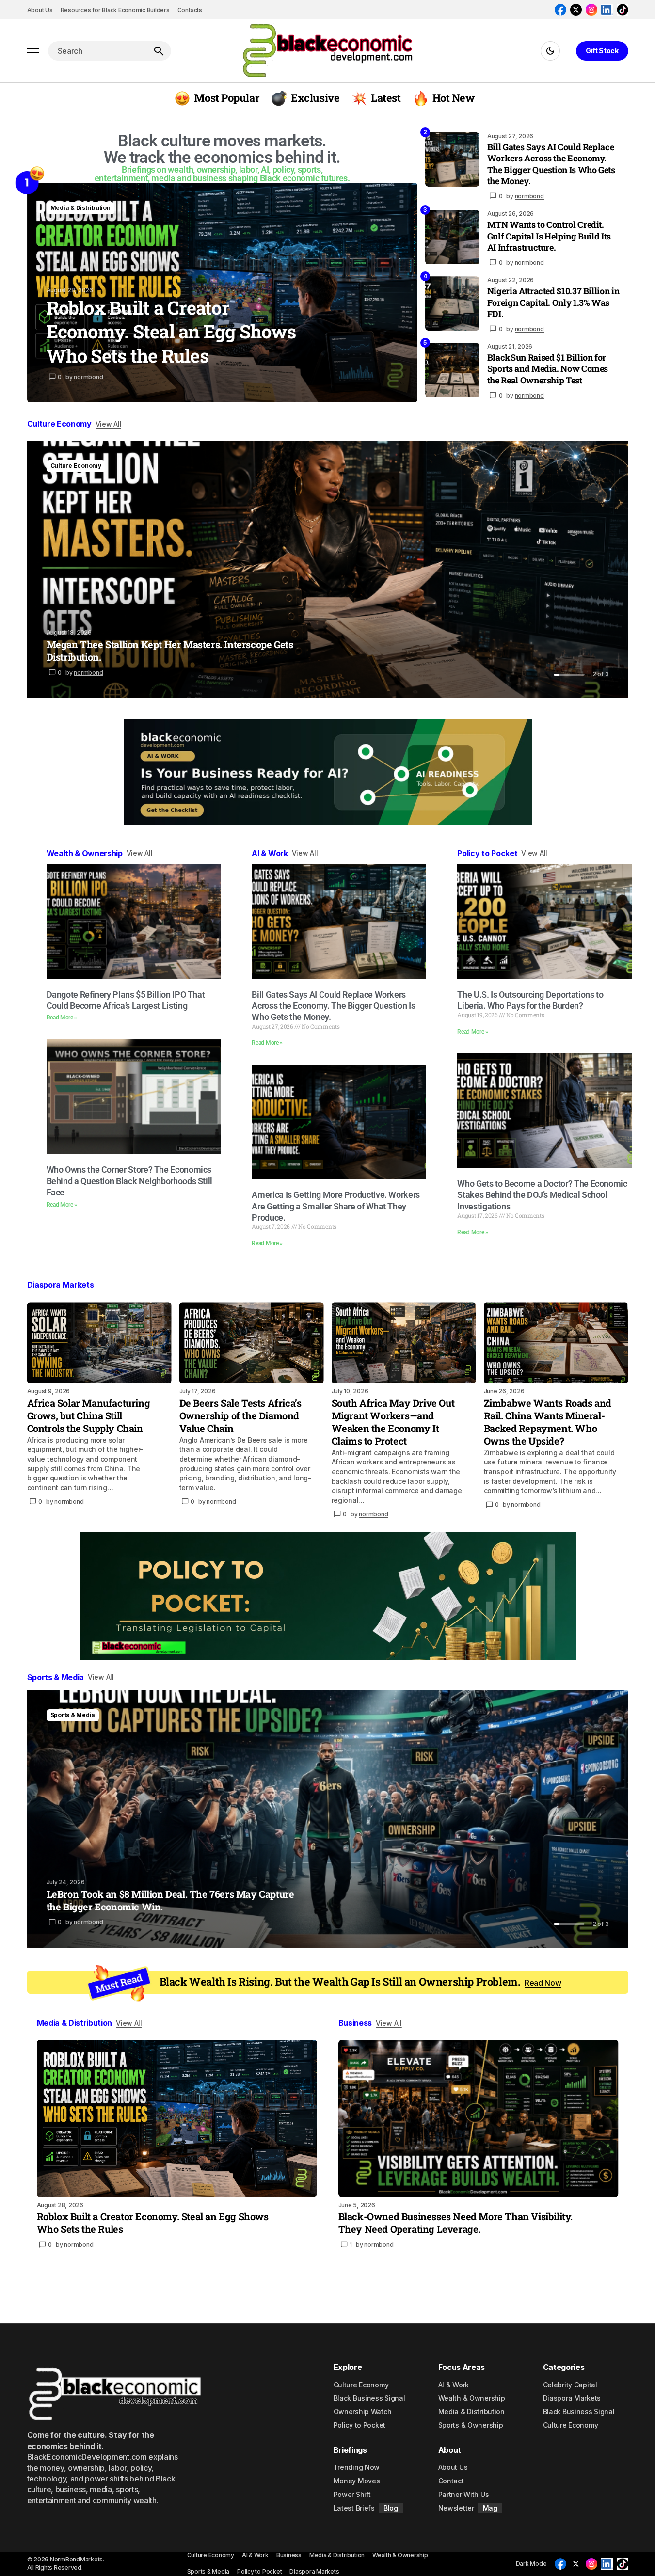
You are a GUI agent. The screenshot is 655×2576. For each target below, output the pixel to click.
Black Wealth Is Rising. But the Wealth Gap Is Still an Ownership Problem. (360, 1982)
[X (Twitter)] (576, 10)
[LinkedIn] (607, 10)
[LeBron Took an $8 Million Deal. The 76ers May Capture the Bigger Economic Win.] (328, 1819)
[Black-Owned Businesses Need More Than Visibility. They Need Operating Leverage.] (479, 2119)
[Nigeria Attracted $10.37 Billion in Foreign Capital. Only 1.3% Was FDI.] (452, 303)
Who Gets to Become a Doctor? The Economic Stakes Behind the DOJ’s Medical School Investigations (542, 1195)
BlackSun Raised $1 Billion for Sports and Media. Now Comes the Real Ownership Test (548, 369)
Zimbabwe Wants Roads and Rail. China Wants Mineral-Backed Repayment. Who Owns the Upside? (548, 1422)
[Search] (159, 51)
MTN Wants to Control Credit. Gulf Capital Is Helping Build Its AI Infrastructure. (549, 236)
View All (109, 424)
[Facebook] (560, 10)
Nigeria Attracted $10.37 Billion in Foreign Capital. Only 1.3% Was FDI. (553, 302)
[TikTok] (623, 10)
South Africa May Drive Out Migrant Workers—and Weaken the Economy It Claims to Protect (393, 1422)
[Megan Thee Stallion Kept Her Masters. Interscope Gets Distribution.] (328, 569)
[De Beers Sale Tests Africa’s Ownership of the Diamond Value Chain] (252, 1343)
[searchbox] (97, 51)
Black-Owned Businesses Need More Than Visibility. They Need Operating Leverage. (455, 2223)
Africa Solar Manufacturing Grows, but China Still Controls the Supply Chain (89, 1415)
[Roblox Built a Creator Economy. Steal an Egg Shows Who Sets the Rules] (222, 293)
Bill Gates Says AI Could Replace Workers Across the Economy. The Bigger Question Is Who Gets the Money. (551, 164)
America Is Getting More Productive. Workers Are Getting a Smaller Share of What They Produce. (336, 1206)
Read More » (62, 1018)
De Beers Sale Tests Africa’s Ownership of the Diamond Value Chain (240, 1415)
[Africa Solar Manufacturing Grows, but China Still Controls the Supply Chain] (99, 1343)
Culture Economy (76, 466)
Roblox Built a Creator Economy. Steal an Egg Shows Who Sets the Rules (153, 2223)
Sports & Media (73, 1715)
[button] (33, 51)
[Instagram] (591, 10)
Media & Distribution (80, 208)
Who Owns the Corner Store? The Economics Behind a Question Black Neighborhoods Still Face (130, 1181)
